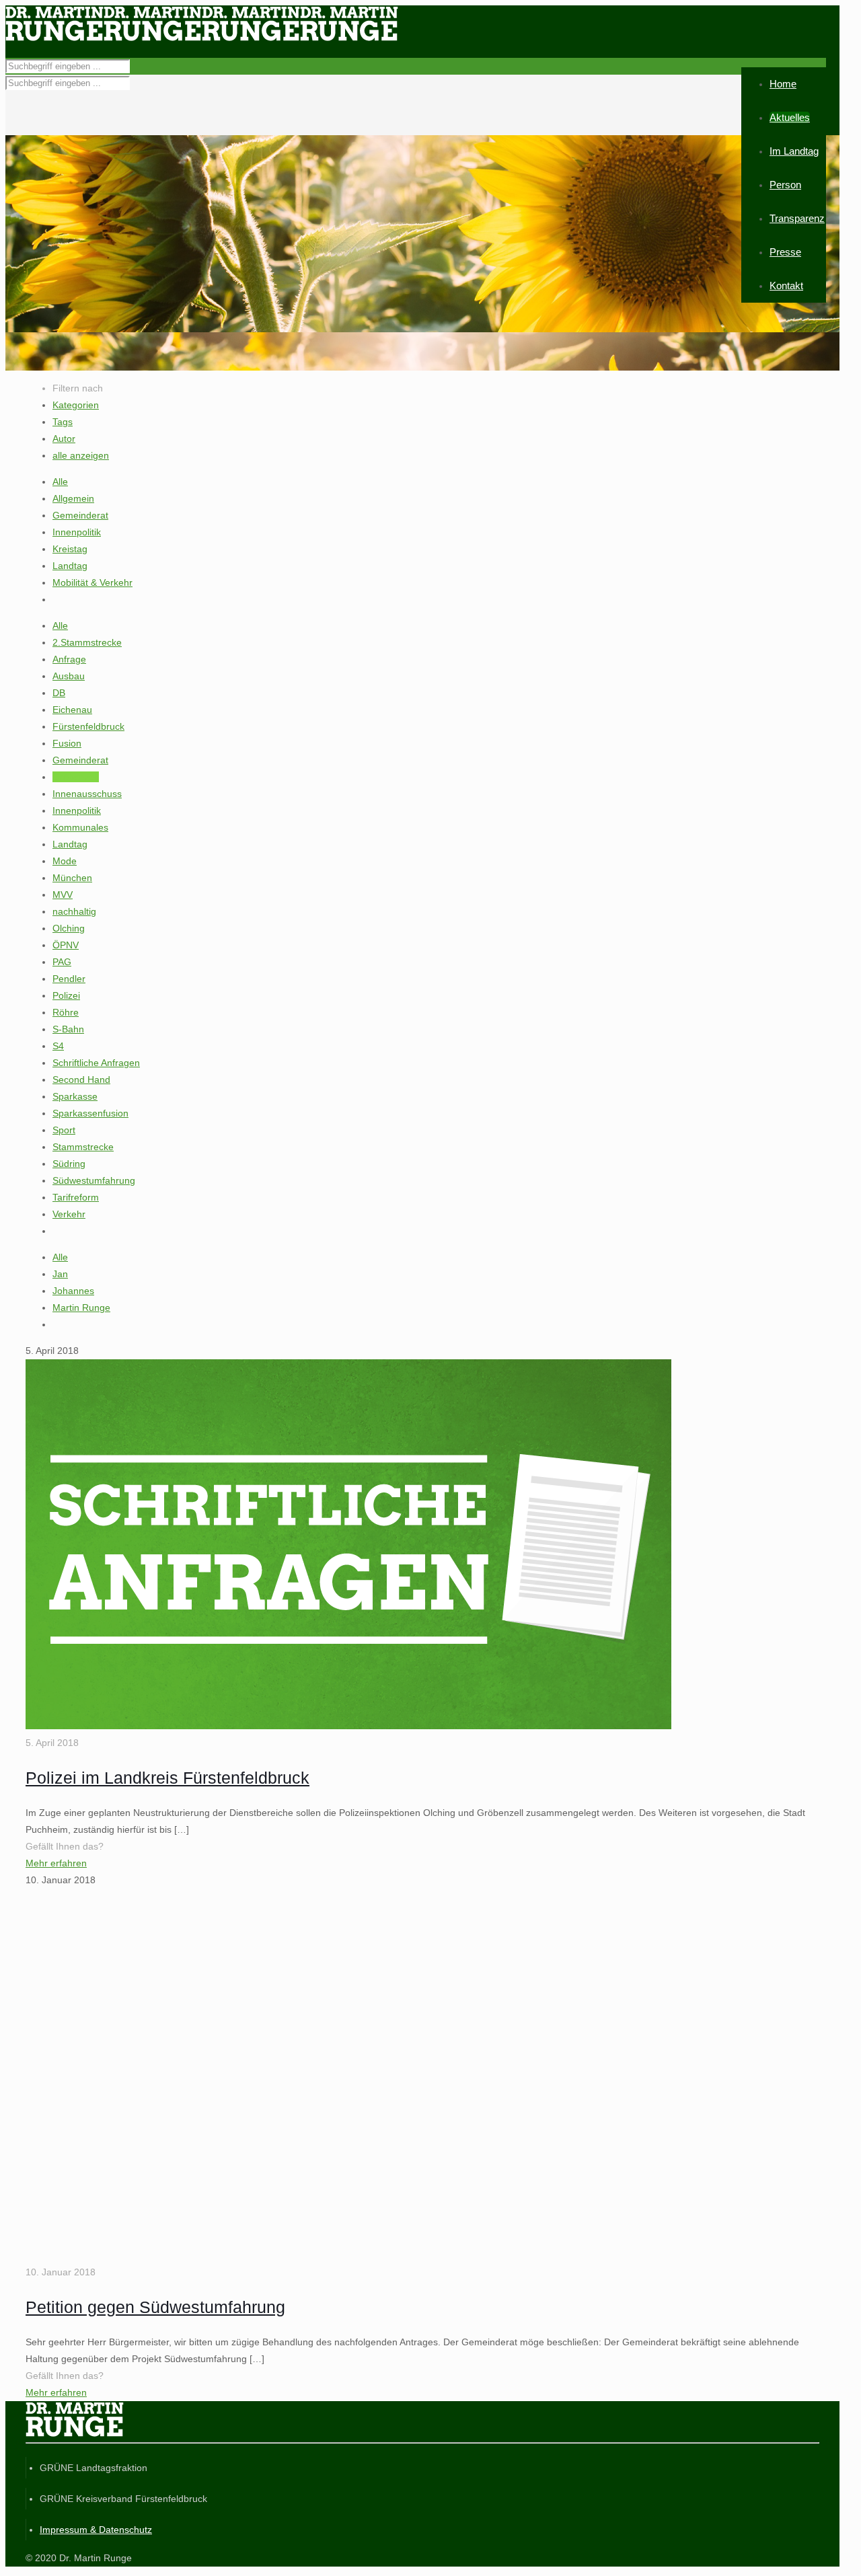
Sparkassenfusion (90, 1113)
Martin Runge (81, 1308)
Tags (63, 422)
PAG (62, 962)
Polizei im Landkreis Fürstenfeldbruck (167, 1778)
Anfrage (69, 659)
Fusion (67, 743)
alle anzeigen (81, 455)
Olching (69, 928)
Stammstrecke (83, 1147)
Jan (60, 1274)
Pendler (69, 979)
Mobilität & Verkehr (92, 582)
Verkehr (69, 1214)
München (72, 878)
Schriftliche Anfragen (96, 1063)
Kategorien (76, 405)
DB (59, 693)
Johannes (73, 1291)
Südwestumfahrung (94, 1180)
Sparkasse (75, 1096)
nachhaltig (74, 911)
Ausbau (69, 676)
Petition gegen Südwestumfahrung (155, 2307)
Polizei (66, 995)
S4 (58, 1046)
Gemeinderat (80, 515)
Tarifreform (76, 1197)
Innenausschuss (87, 794)
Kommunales (80, 827)
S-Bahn (68, 1029)
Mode (65, 861)
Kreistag (70, 549)
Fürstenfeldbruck (88, 726)
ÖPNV (66, 945)
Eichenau (72, 710)
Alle (60, 482)
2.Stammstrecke (87, 642)
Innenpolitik (77, 532)
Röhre (66, 1012)
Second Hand (81, 1079)
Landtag (70, 566)
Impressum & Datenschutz (96, 2530)
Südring (69, 1164)
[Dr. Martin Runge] (202, 38)
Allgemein (73, 498)
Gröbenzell (76, 777)
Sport (64, 1130)
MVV (63, 895)
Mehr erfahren (56, 1863)
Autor (64, 439)
